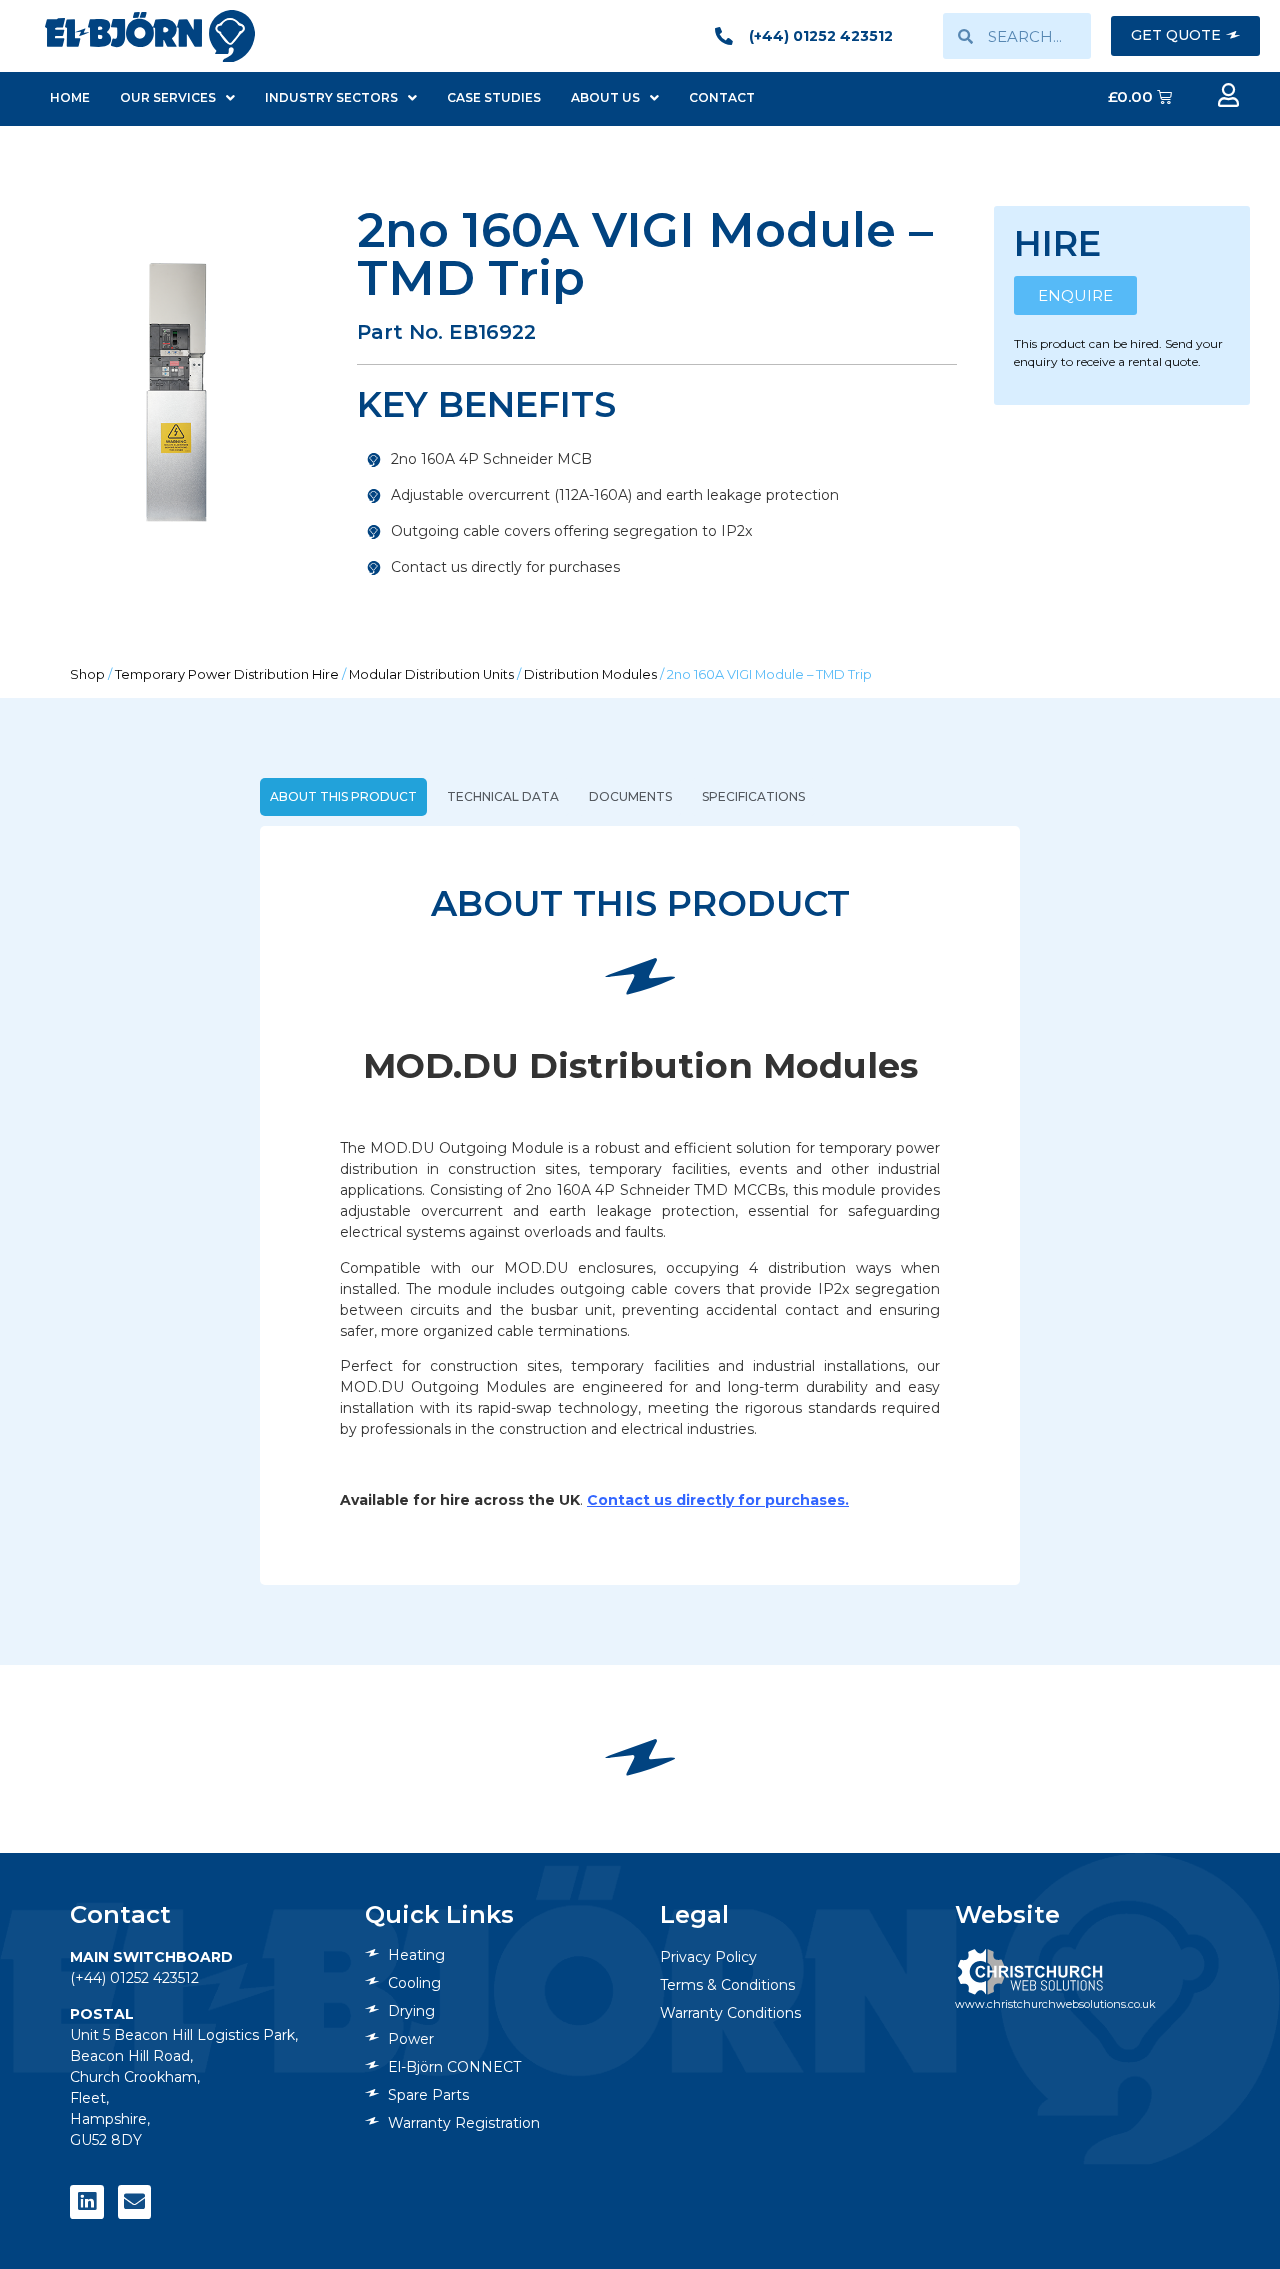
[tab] (343, 797)
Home (70, 97)
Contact (722, 97)
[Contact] (135, 2202)
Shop (87, 674)
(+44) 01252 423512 (134, 1978)
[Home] (150, 35)
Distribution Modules (590, 674)
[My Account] (1228, 95)
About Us (605, 97)
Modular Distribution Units (431, 674)
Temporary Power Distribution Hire (227, 674)
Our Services (168, 97)
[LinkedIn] (87, 2202)
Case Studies (494, 97)
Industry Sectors (331, 97)
